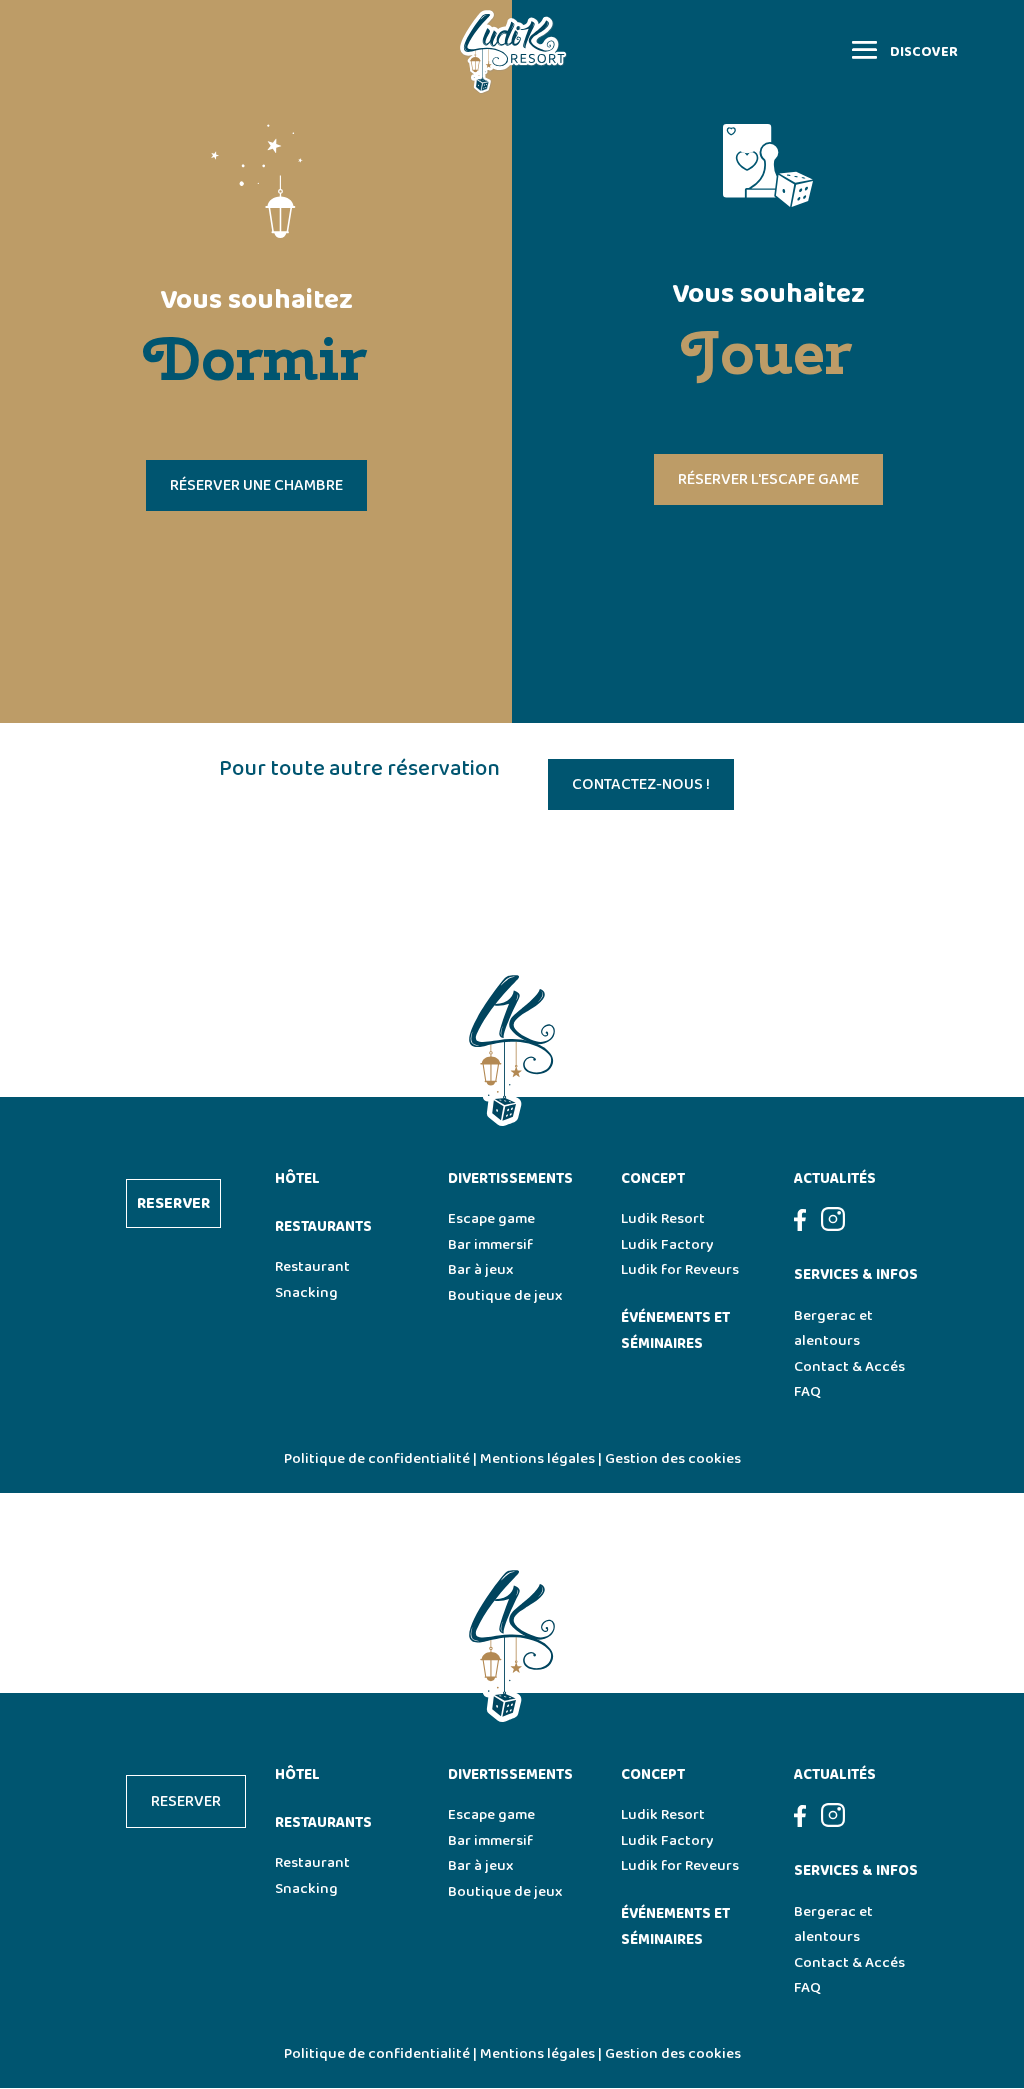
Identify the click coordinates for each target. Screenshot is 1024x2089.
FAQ (807, 1392)
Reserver (173, 1203)
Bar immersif (490, 1245)
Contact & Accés (849, 1367)
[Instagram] (833, 1227)
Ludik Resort (663, 1219)
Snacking (306, 1293)
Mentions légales (537, 1459)
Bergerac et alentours (833, 1329)
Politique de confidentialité (377, 1459)
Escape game (491, 1219)
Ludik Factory (667, 1245)
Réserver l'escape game (768, 479)
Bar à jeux (480, 1270)
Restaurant (312, 1267)
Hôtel (297, 1179)
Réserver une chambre (256, 485)
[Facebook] (807, 1227)
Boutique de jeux (505, 1296)
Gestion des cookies (673, 1459)
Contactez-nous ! (641, 784)
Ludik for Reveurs (680, 1270)
